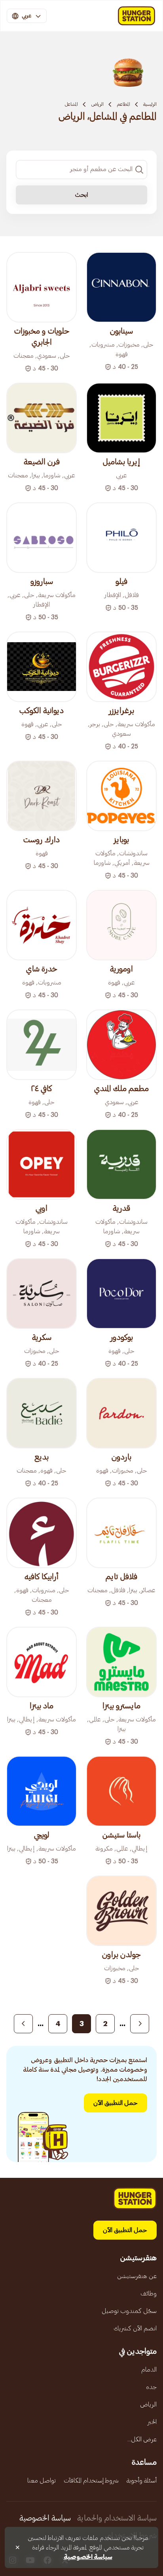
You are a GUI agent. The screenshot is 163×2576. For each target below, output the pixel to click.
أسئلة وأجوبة (142, 2481)
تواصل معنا (42, 2481)
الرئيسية (150, 104)
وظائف (149, 2294)
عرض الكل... (142, 2439)
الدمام (149, 2370)
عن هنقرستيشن (137, 2276)
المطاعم (123, 104)
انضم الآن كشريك (135, 2328)
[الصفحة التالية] (23, 2024)
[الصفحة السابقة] (140, 2024)
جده (151, 2387)
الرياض (97, 104)
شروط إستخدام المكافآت (91, 2481)
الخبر (152, 2422)
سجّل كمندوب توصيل (129, 2311)
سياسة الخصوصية (45, 2518)
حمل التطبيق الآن (116, 2103)
